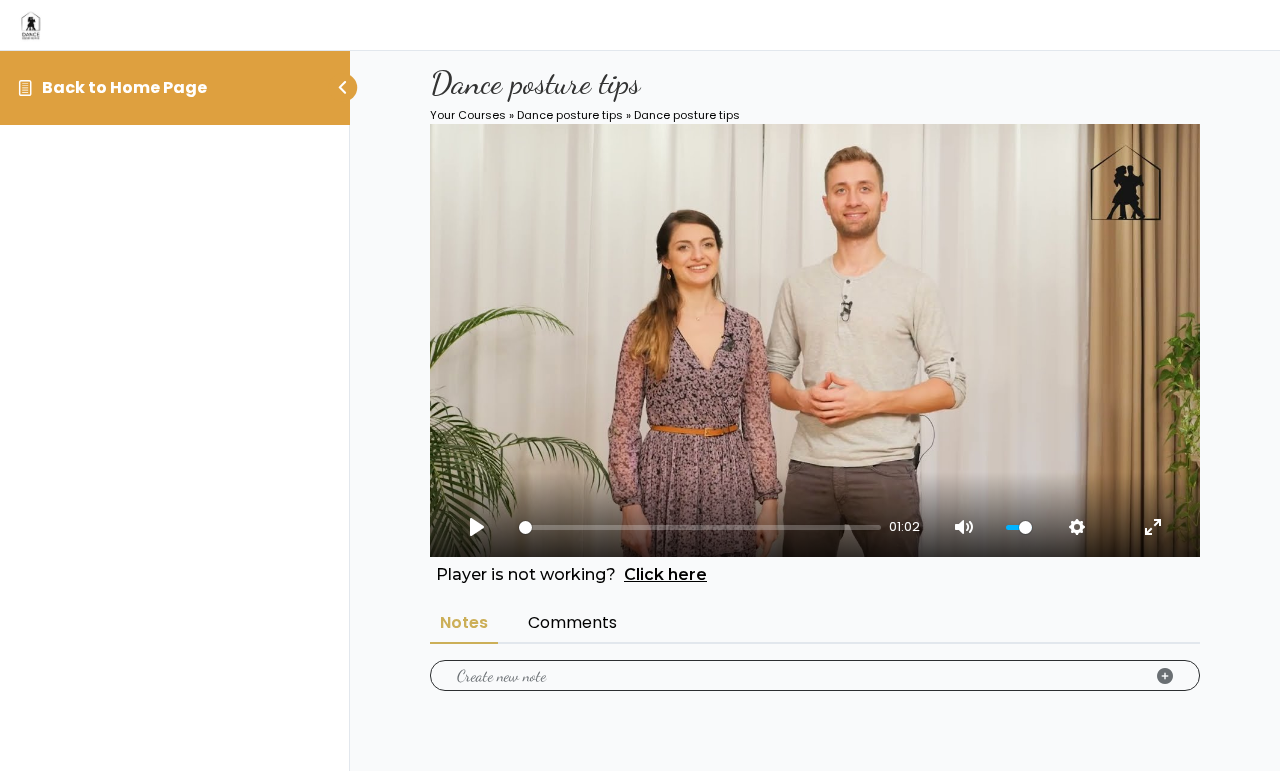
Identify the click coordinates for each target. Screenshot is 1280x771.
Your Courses (468, 115)
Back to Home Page (124, 87)
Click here (665, 574)
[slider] (700, 527)
